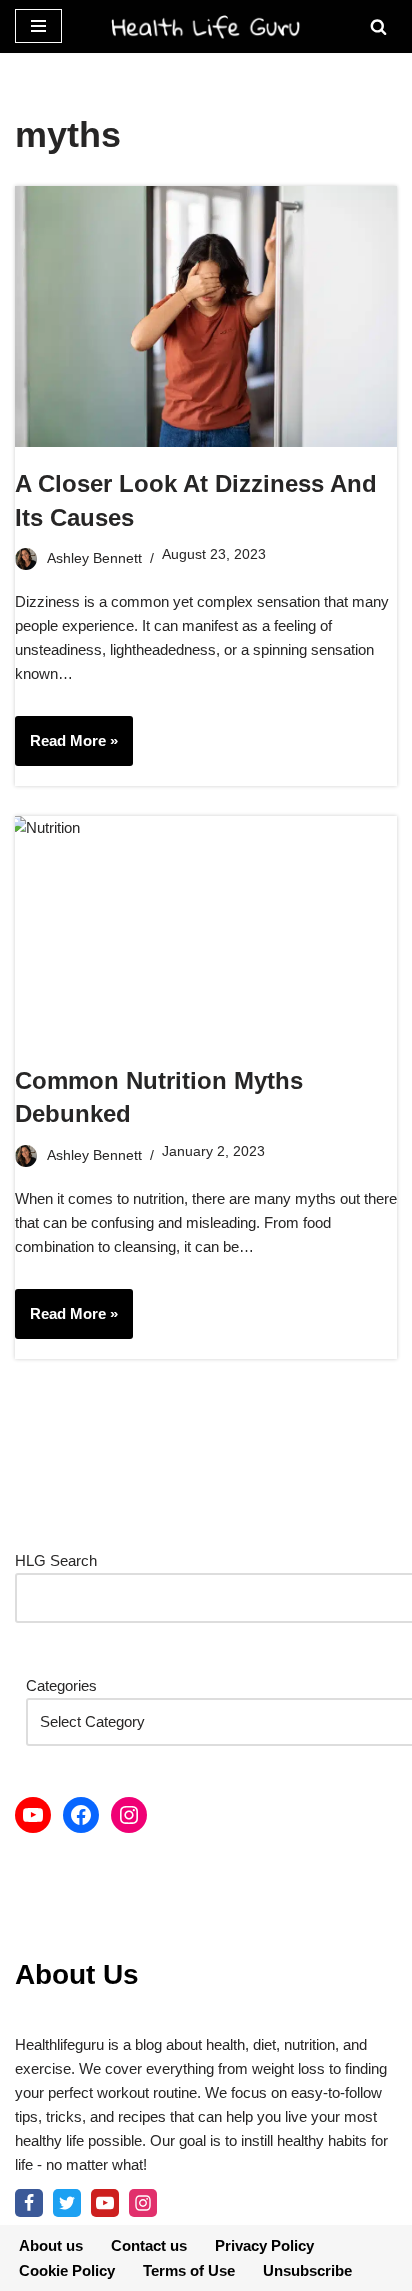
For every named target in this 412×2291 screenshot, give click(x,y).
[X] (67, 2203)
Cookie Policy (67, 2270)
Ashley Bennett (94, 558)
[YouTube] (33, 1815)
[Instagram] (129, 1815)
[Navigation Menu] (38, 26)
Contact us (149, 2245)
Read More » (66, 748)
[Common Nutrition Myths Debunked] (206, 930)
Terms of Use (189, 2270)
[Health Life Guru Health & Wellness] (206, 26)
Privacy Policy (264, 2245)
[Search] (378, 26)
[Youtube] (105, 2203)
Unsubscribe (307, 2270)
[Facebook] (81, 1815)
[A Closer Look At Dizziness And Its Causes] (206, 316)
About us (51, 2245)
